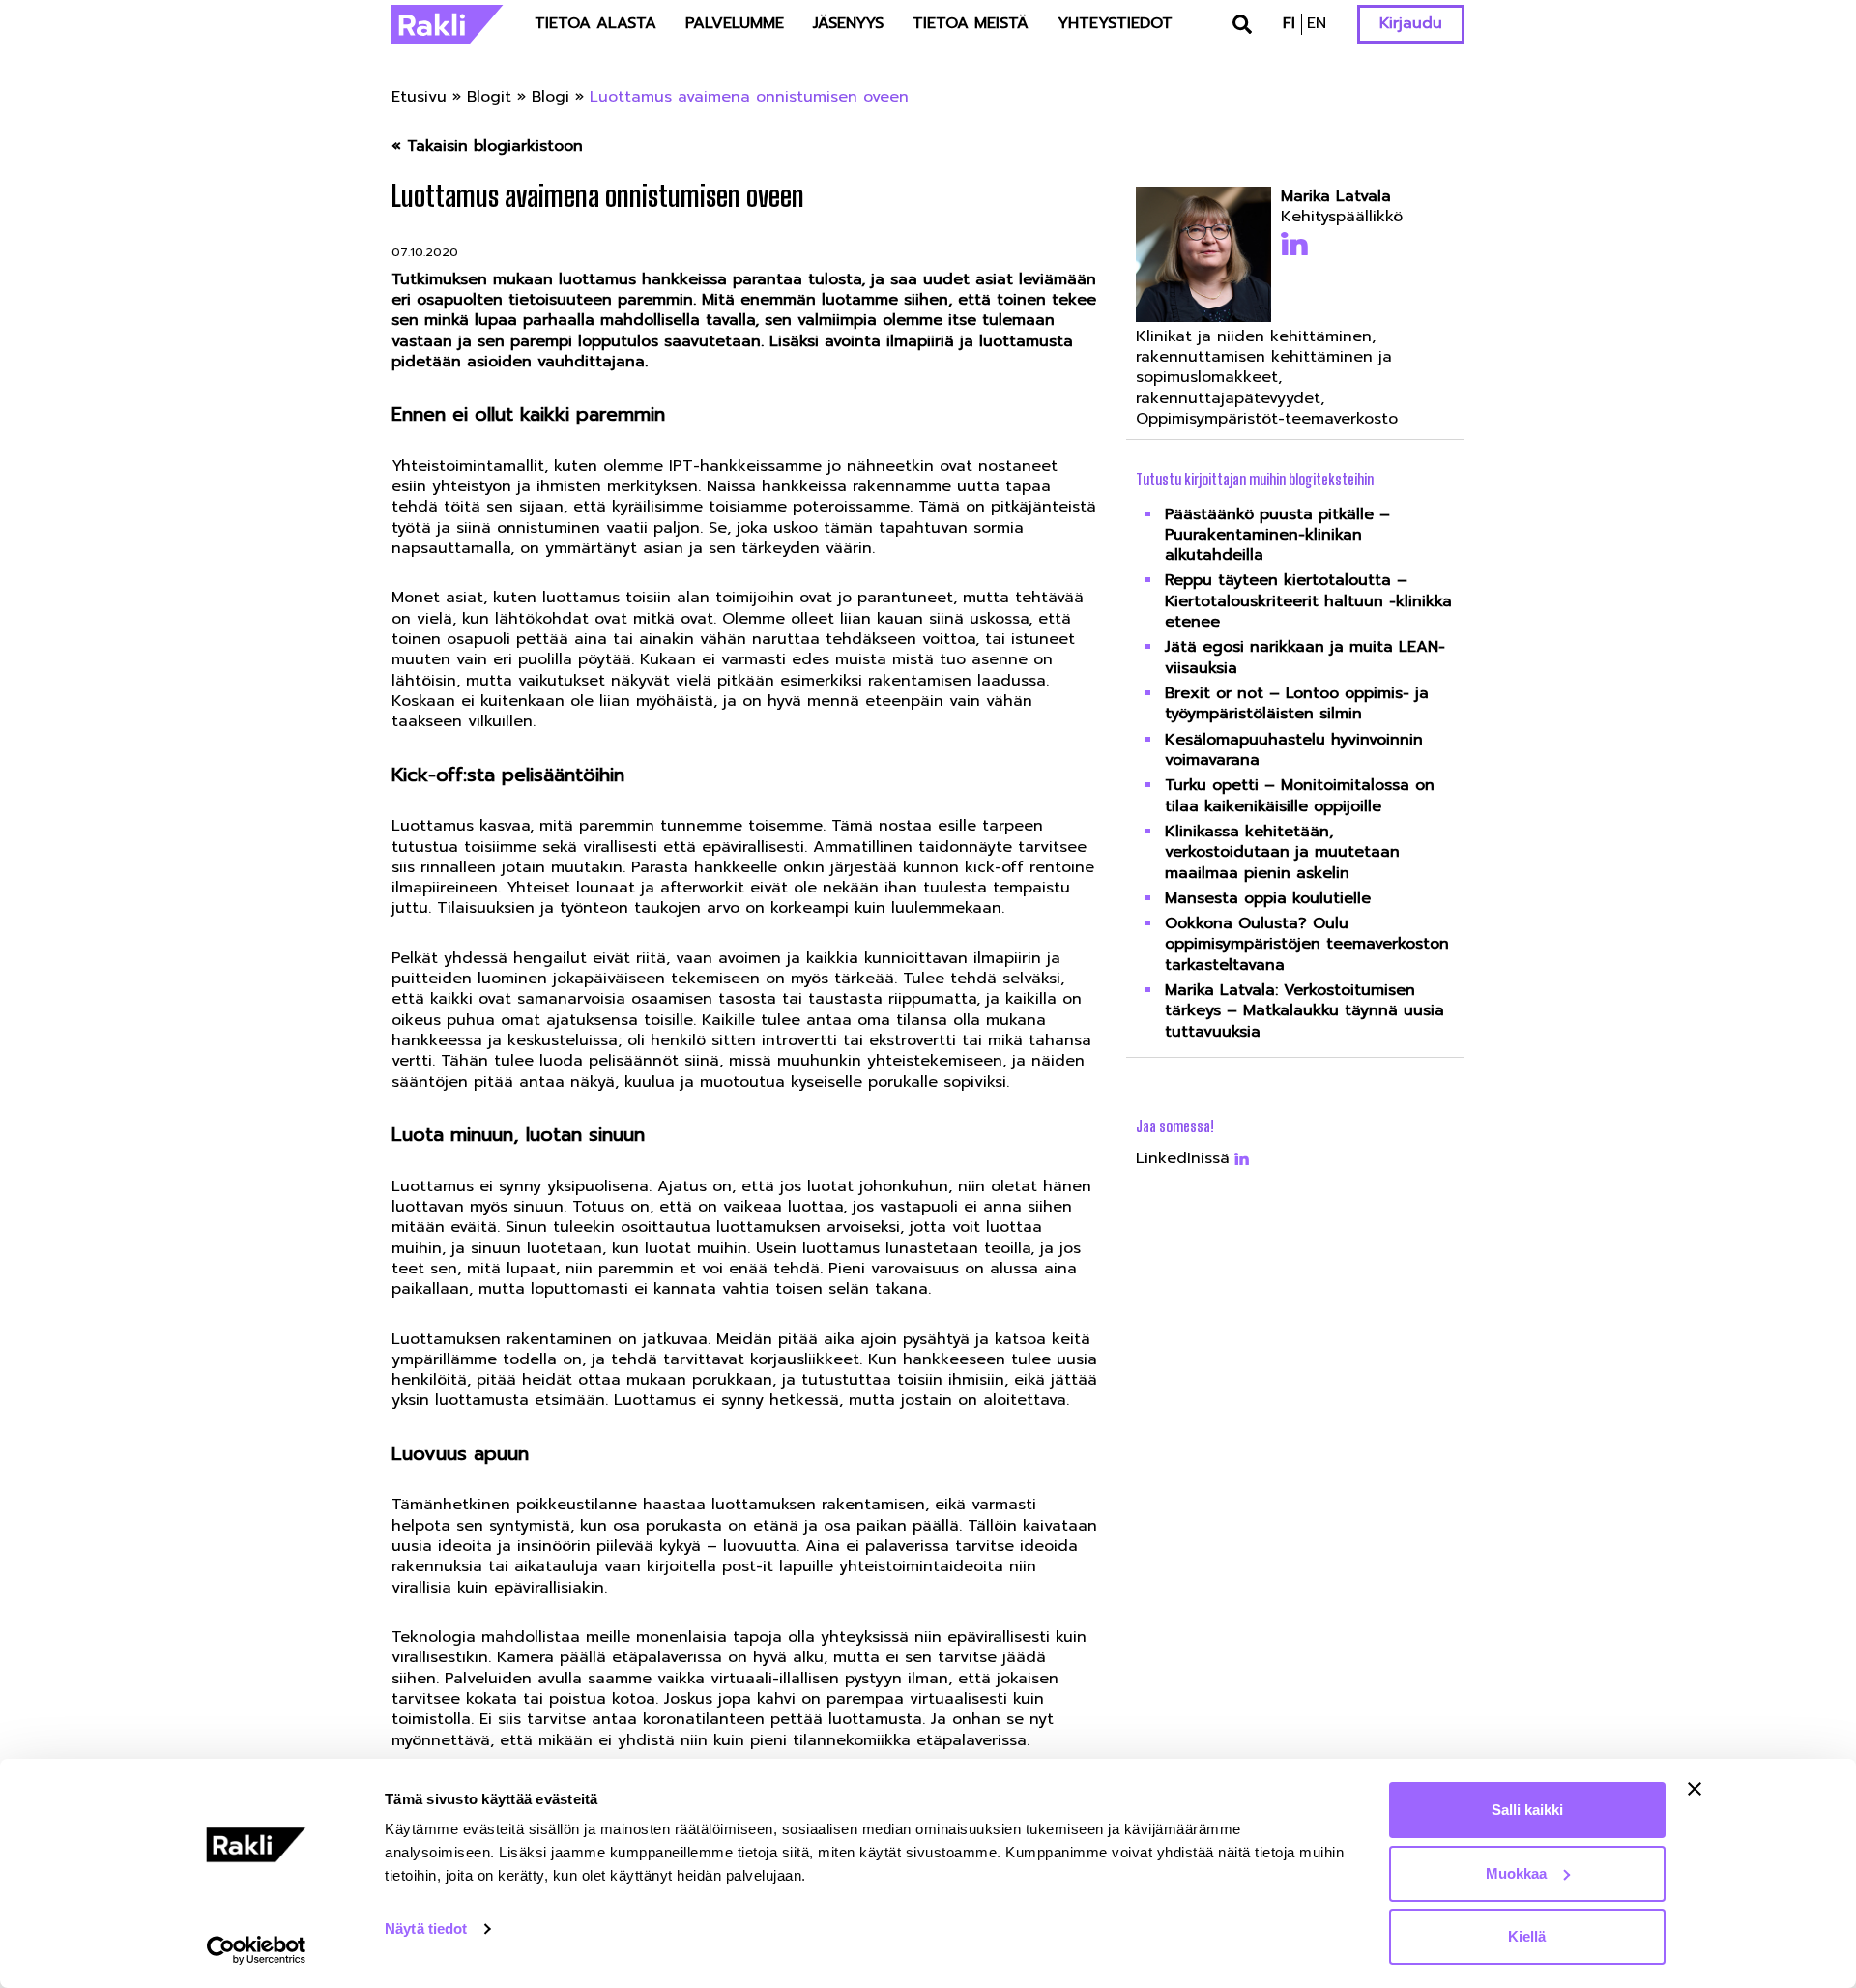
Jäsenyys (848, 23)
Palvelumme (735, 23)
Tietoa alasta (595, 23)
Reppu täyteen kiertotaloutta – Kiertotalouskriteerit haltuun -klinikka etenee (1308, 601)
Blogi (551, 97)
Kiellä (1527, 1936)
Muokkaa (1516, 1873)
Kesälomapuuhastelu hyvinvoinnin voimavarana (1294, 750)
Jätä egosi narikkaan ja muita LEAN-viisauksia (1305, 657)
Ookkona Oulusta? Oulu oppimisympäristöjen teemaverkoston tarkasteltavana (1307, 944)
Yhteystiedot (1115, 23)
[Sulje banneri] (1695, 1789)
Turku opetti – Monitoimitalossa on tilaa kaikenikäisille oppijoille (1300, 795)
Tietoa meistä (971, 23)
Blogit (489, 97)
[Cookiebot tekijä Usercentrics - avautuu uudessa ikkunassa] (257, 1950)
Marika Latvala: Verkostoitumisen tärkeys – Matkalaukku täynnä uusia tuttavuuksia (1305, 1011)
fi (1289, 23)
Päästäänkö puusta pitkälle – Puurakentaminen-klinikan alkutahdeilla (1277, 535)
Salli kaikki (1527, 1810)
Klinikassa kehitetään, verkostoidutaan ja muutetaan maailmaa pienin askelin (1282, 852)
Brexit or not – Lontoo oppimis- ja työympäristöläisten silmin (1297, 703)
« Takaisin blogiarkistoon (487, 146)
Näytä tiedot (426, 1929)
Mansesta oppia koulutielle (1268, 898)
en (1317, 23)
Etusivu (419, 97)
